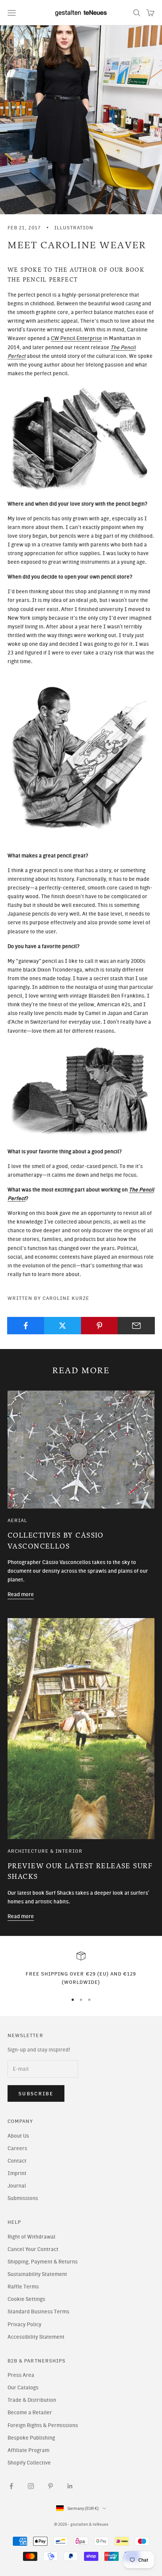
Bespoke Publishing (31, 2438)
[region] (81, 1969)
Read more (21, 1594)
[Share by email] (136, 1326)
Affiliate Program (28, 2450)
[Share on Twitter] (63, 1326)
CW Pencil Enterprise (76, 338)
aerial (17, 1520)
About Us (18, 2136)
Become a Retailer (30, 2413)
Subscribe (36, 2094)
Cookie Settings (26, 2299)
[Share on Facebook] (26, 1326)
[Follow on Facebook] (11, 2486)
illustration (74, 227)
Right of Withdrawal (31, 2237)
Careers (17, 2148)
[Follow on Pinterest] (50, 2486)
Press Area (21, 2375)
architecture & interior (45, 1851)
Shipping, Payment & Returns (43, 2262)
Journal (17, 2186)
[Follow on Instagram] (31, 2486)
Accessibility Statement (36, 2337)
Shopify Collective (29, 2463)
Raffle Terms (23, 2287)
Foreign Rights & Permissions (43, 2425)
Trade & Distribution (32, 2400)
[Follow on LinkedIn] (70, 2486)
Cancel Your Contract (33, 2249)
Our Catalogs (23, 2388)
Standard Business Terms (38, 2312)
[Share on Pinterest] (100, 1326)
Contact (17, 2161)
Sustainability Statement (37, 2274)
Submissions (23, 2198)
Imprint (17, 2173)
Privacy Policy (24, 2325)
